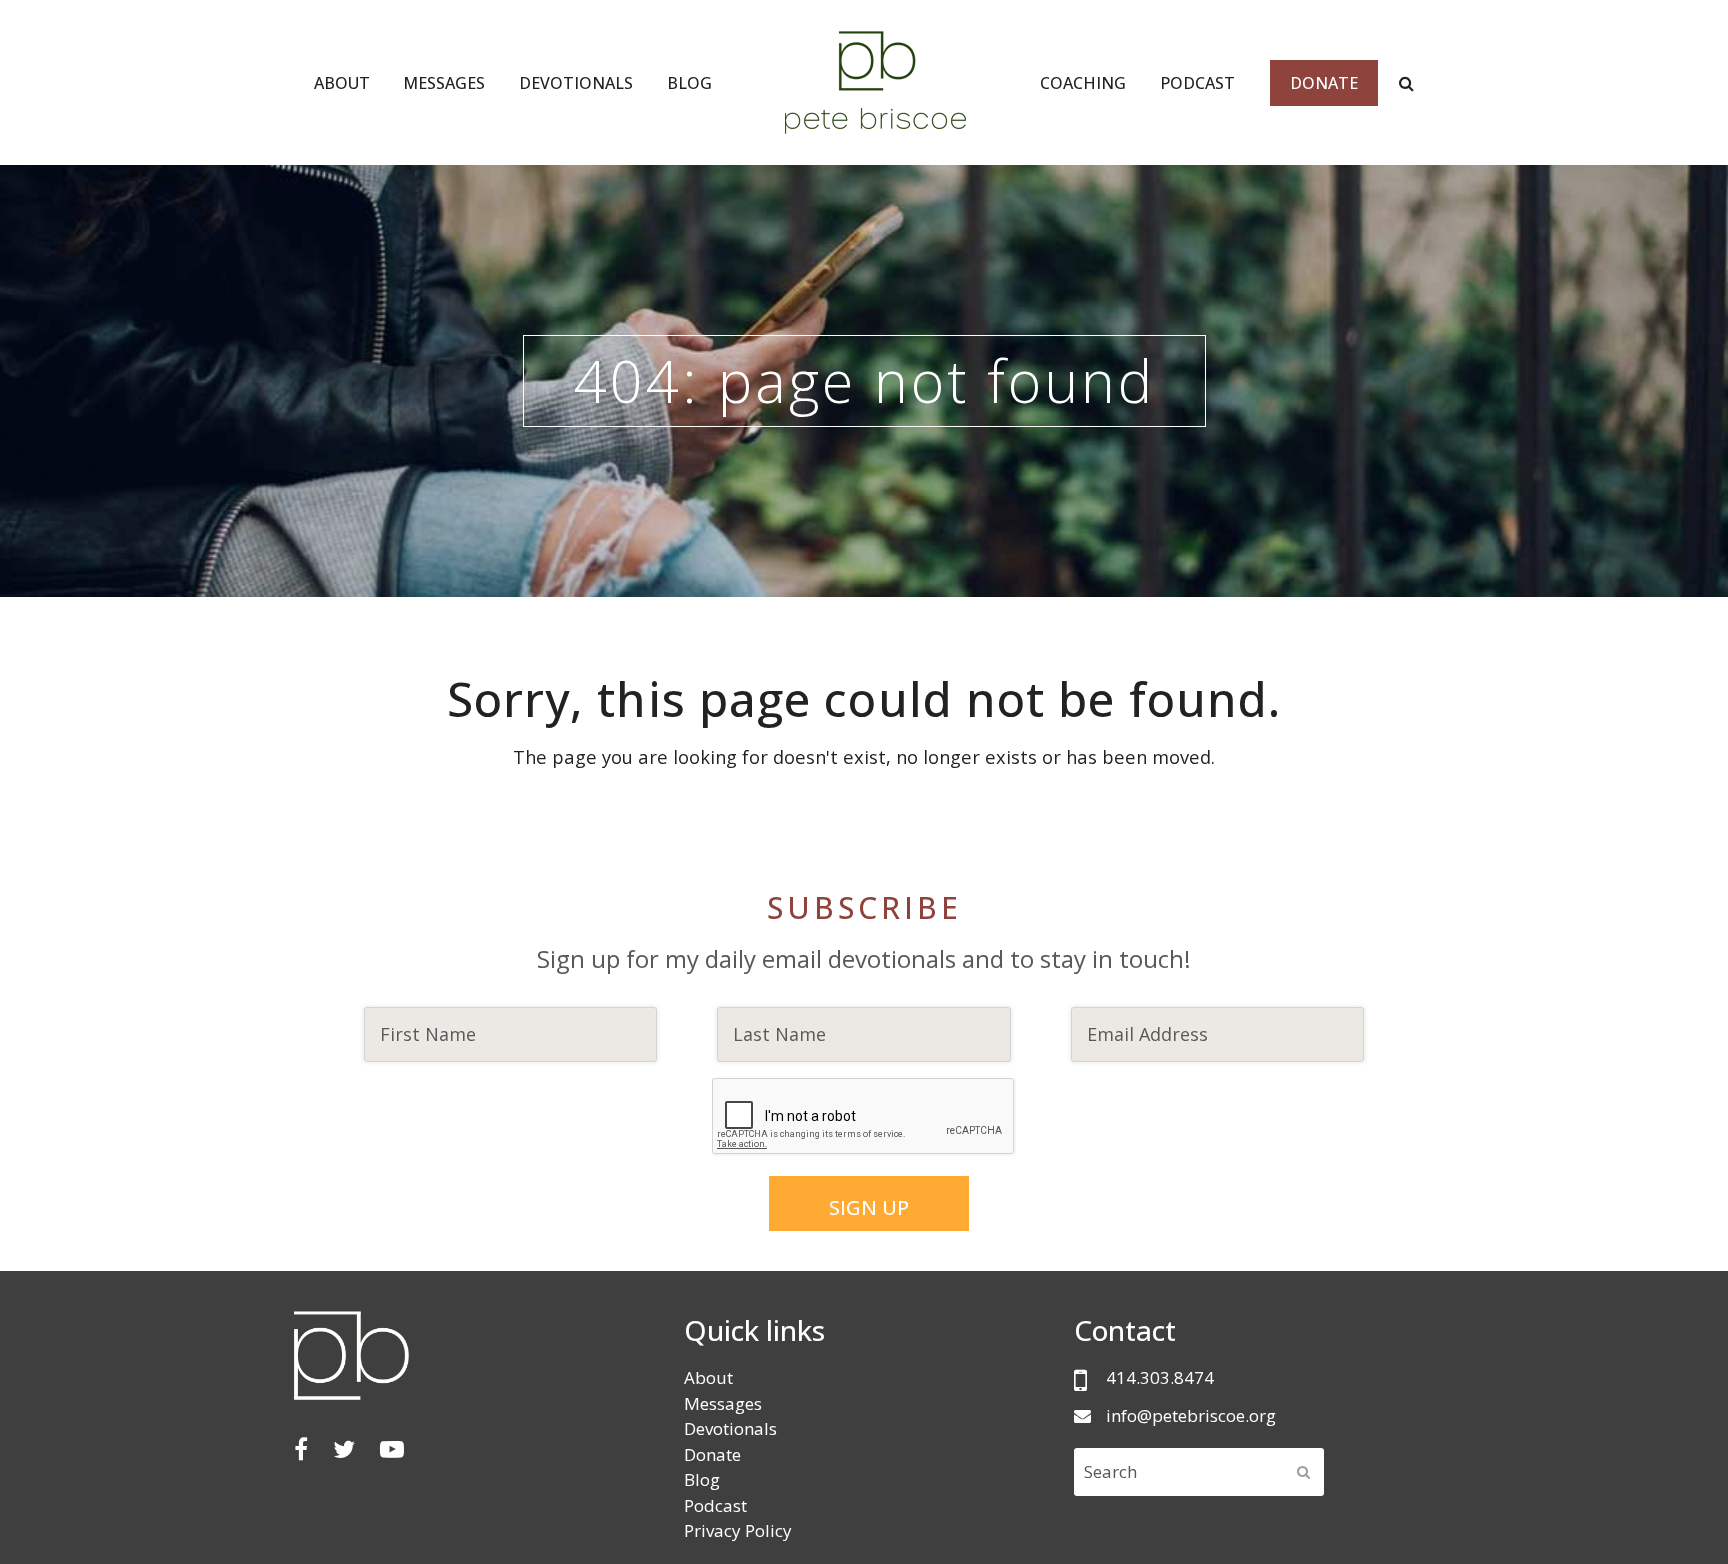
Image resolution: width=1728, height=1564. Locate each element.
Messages (723, 1403)
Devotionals (730, 1428)
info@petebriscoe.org (1191, 1415)
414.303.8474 (1160, 1377)
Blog (702, 1479)
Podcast (715, 1505)
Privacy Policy (738, 1530)
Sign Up (869, 1207)
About (708, 1377)
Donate (712, 1454)
